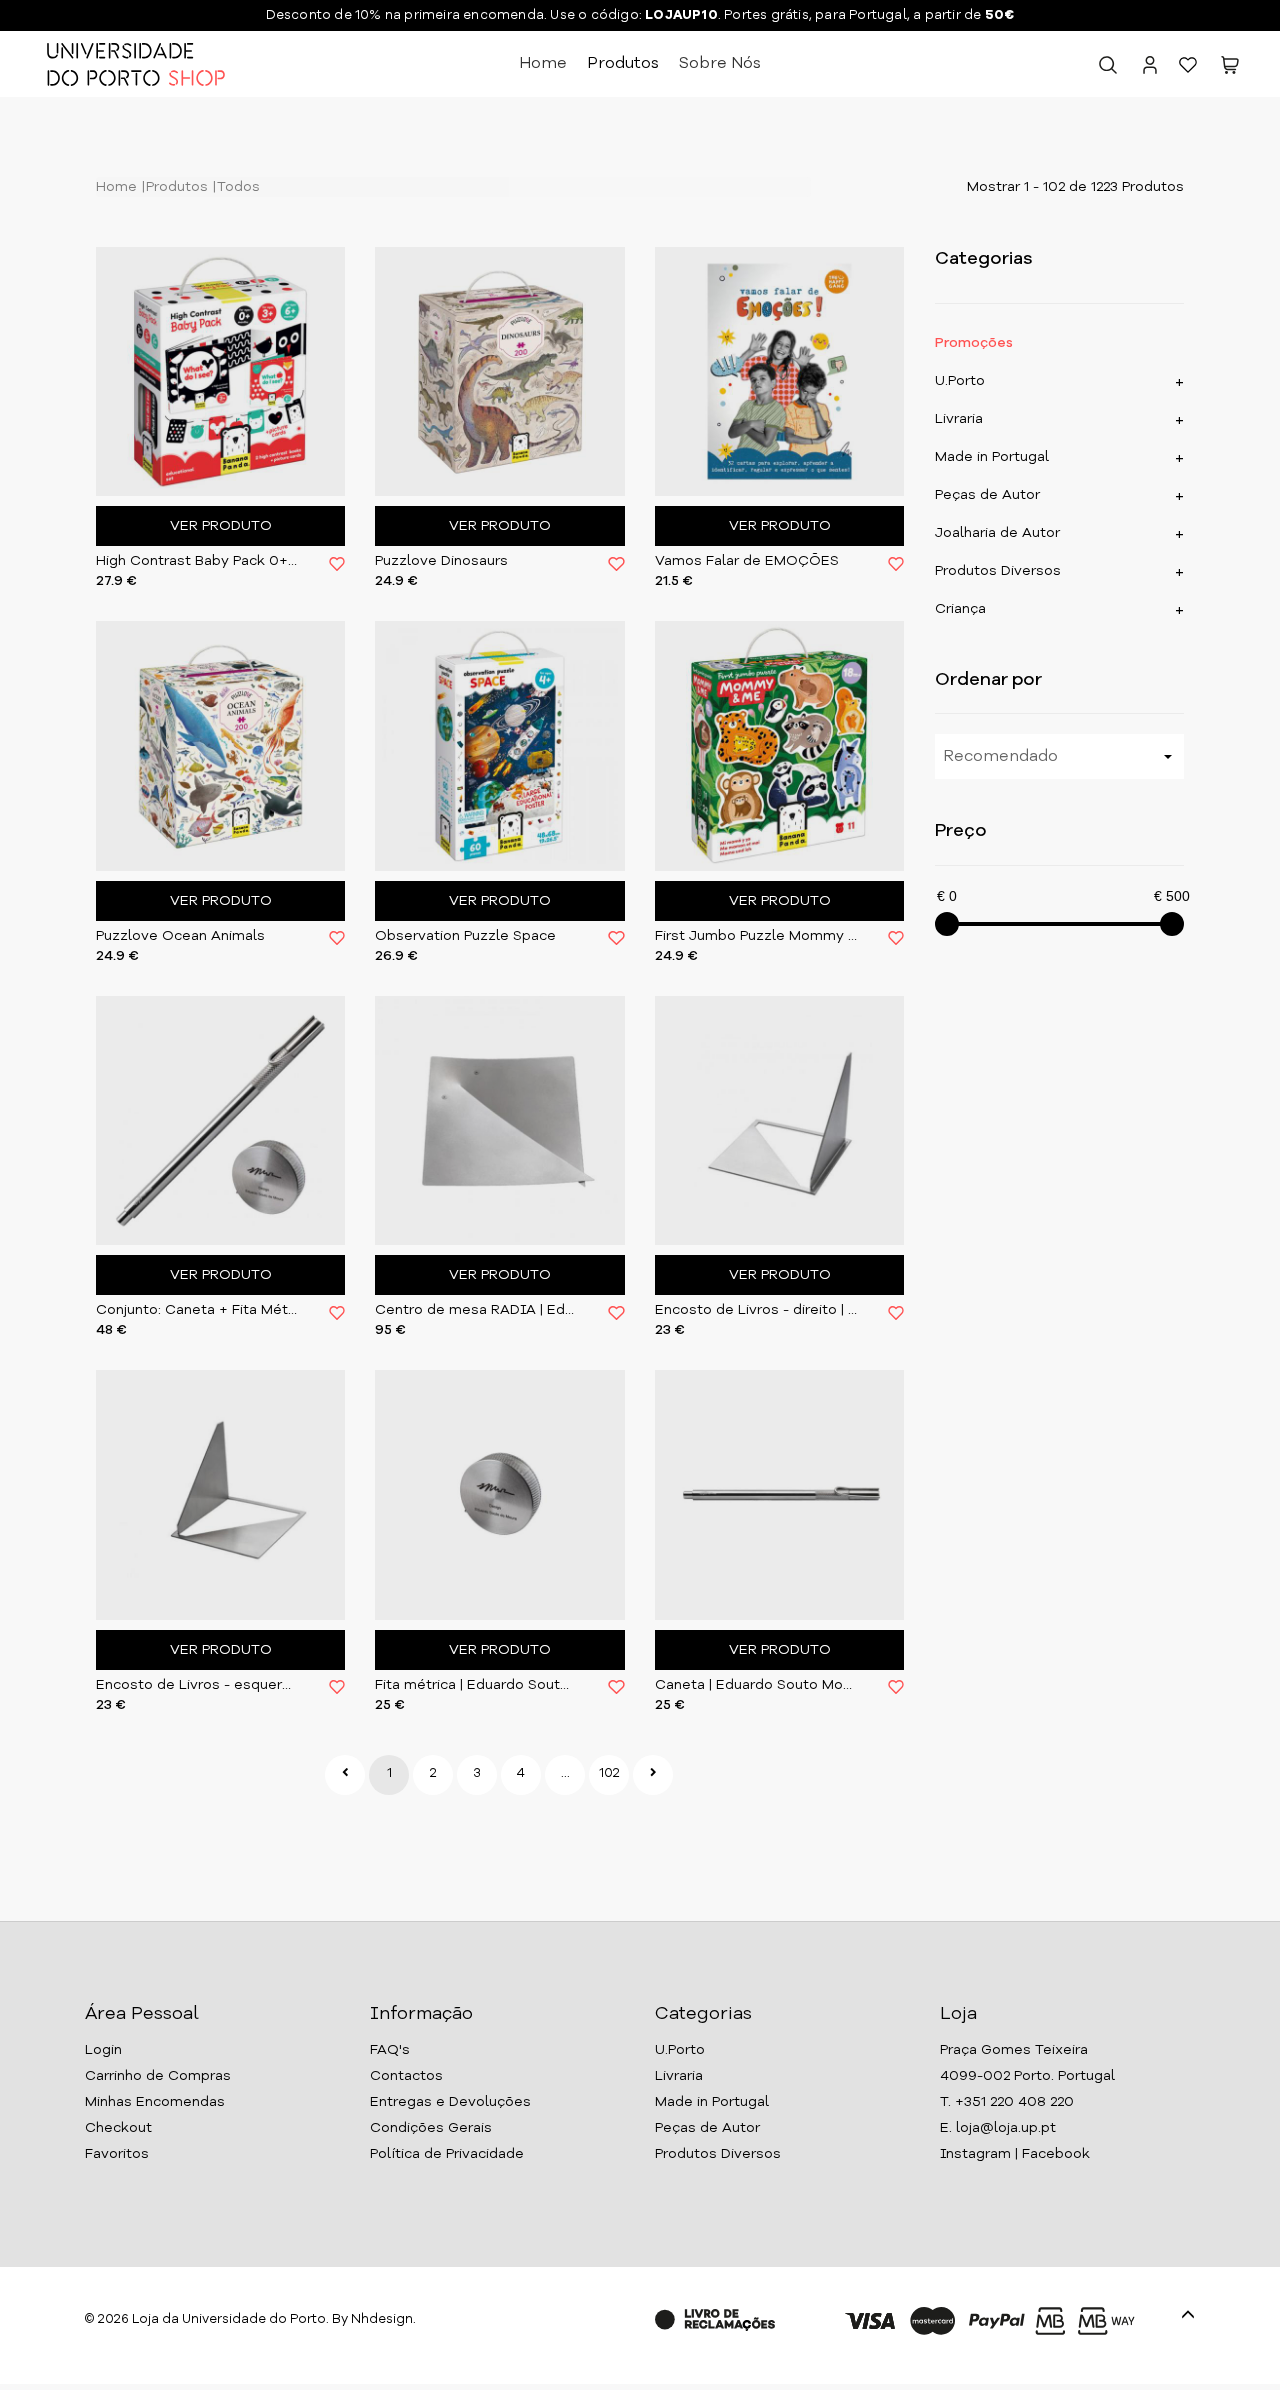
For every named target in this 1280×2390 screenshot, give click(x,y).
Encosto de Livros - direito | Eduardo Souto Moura (756, 1310)
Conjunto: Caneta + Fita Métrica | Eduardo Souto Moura (197, 1310)
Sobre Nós (720, 64)
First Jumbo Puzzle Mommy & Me (756, 936)
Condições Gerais (431, 2128)
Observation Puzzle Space (465, 936)
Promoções (974, 343)
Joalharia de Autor (997, 533)
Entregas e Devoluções (450, 2102)
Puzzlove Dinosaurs (441, 561)
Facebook (1056, 2154)
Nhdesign (382, 2319)
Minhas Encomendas (155, 2102)
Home (543, 64)
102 (609, 1773)
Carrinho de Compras (158, 2076)
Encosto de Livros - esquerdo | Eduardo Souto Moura (197, 1685)
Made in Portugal (992, 457)
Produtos (623, 64)
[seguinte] (653, 1775)
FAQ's (390, 2050)
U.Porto (960, 381)
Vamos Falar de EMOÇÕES (747, 561)
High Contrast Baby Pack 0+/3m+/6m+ (197, 561)
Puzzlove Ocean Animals (180, 936)
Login (103, 2050)
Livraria (959, 419)
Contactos (406, 2076)
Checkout (118, 2128)
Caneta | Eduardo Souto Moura (756, 1685)
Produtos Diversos (998, 571)
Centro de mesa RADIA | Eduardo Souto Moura (476, 1310)
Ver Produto (221, 526)
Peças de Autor (987, 495)
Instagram (975, 2154)
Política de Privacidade (447, 2154)
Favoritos (117, 2154)
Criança (960, 609)
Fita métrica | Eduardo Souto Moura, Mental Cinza (476, 1685)
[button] (1230, 69)
